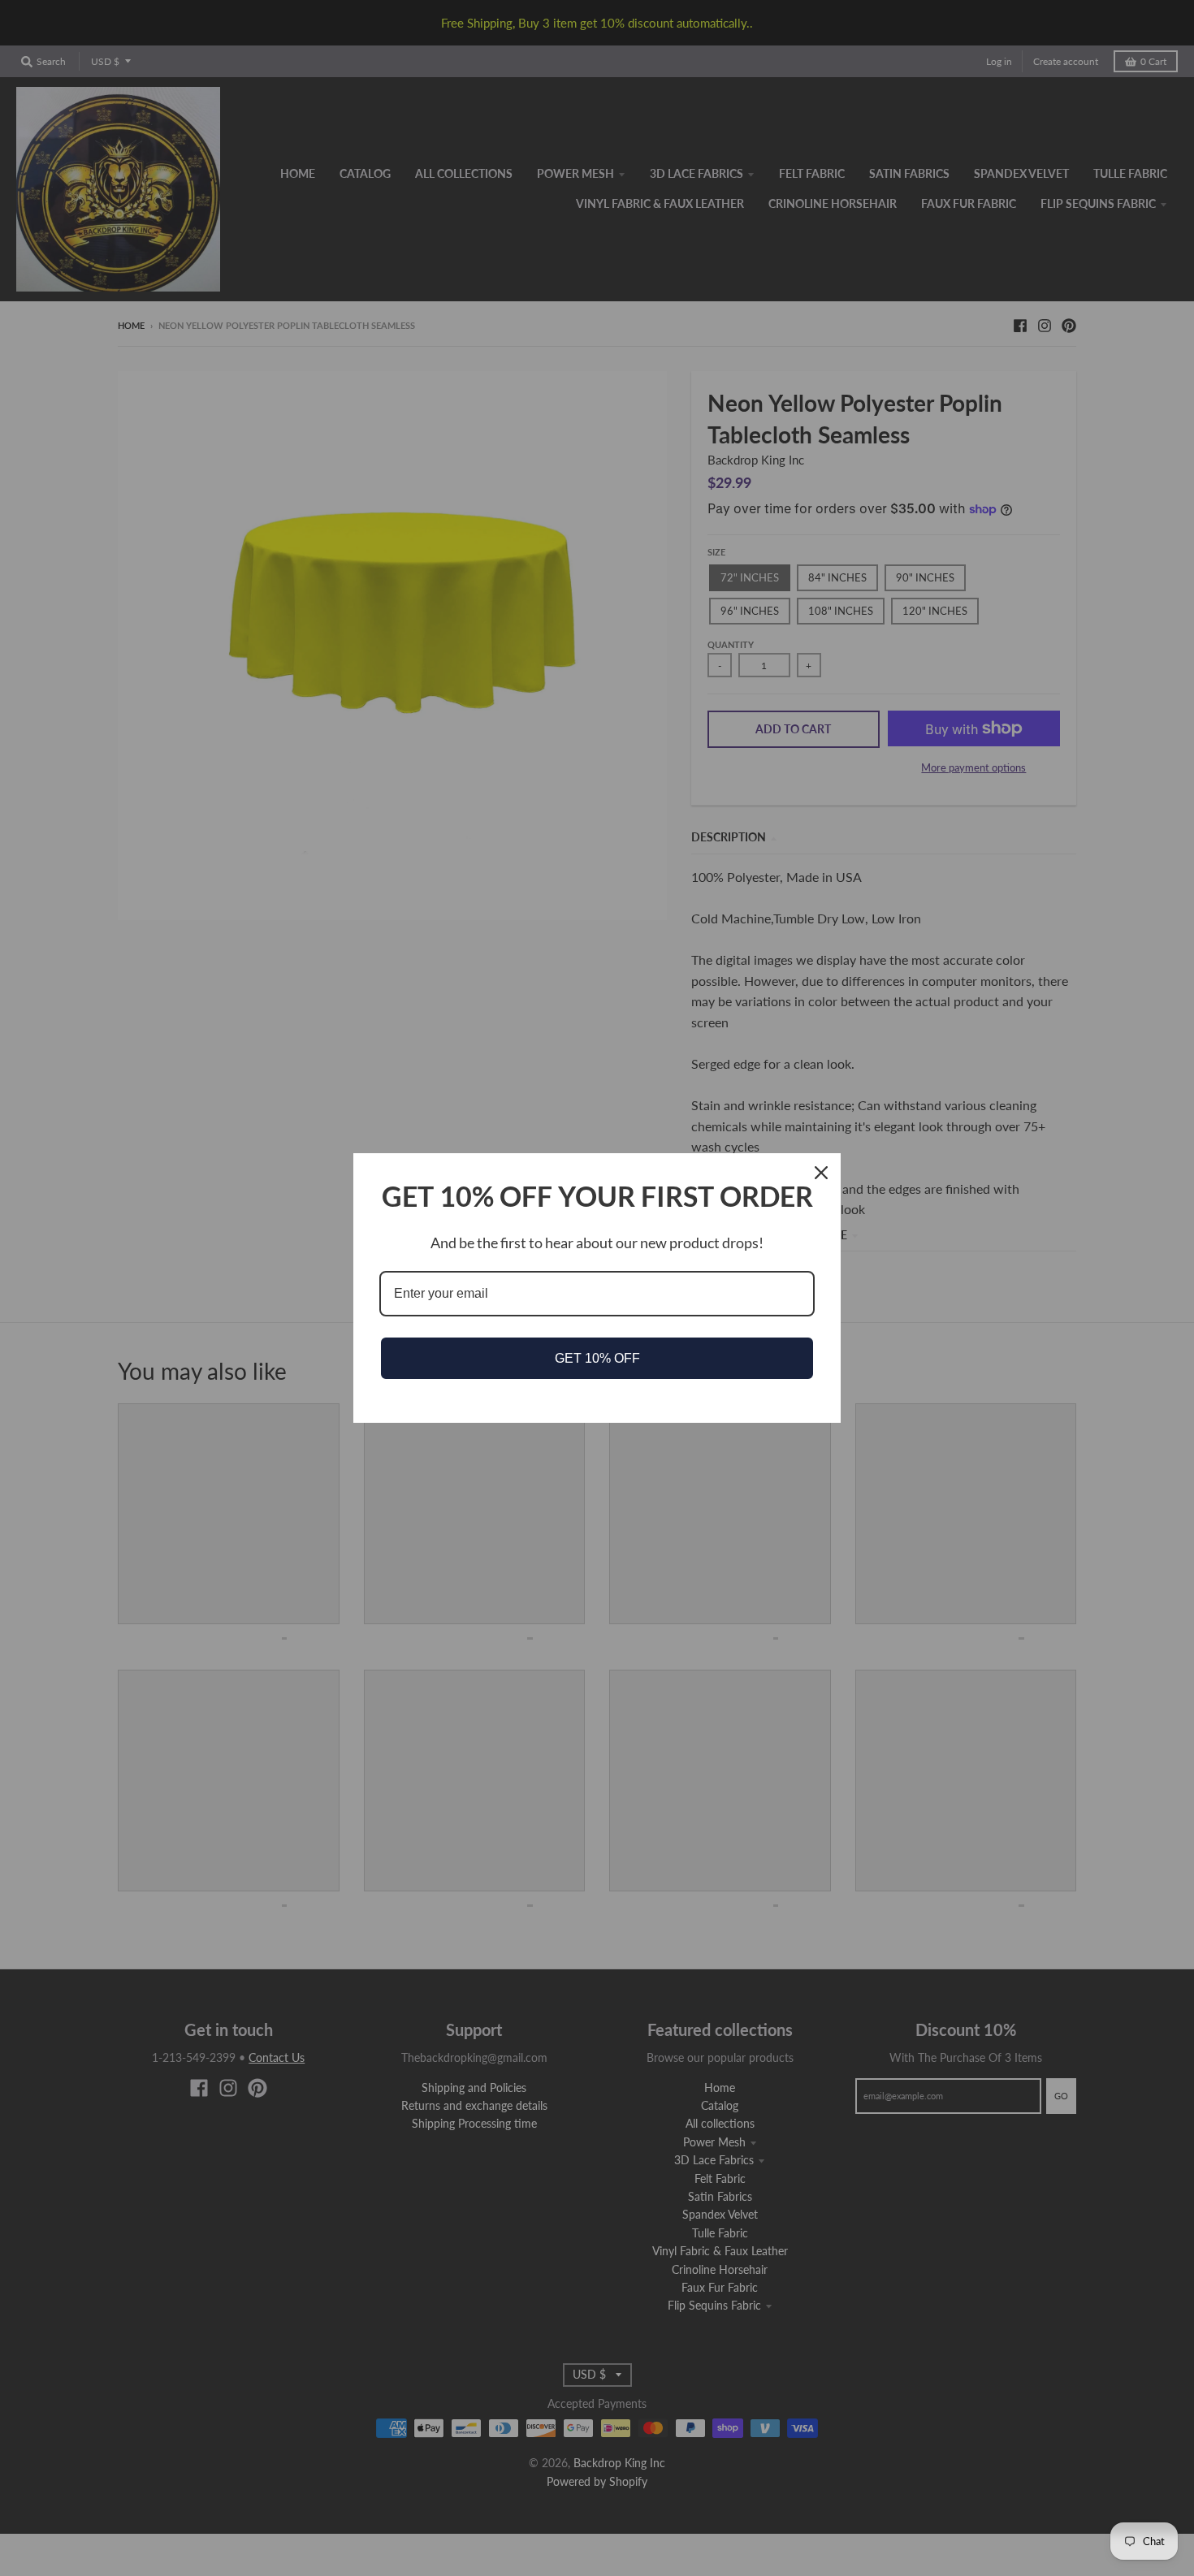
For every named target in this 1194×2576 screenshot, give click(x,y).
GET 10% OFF (597, 1358)
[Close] (821, 1173)
